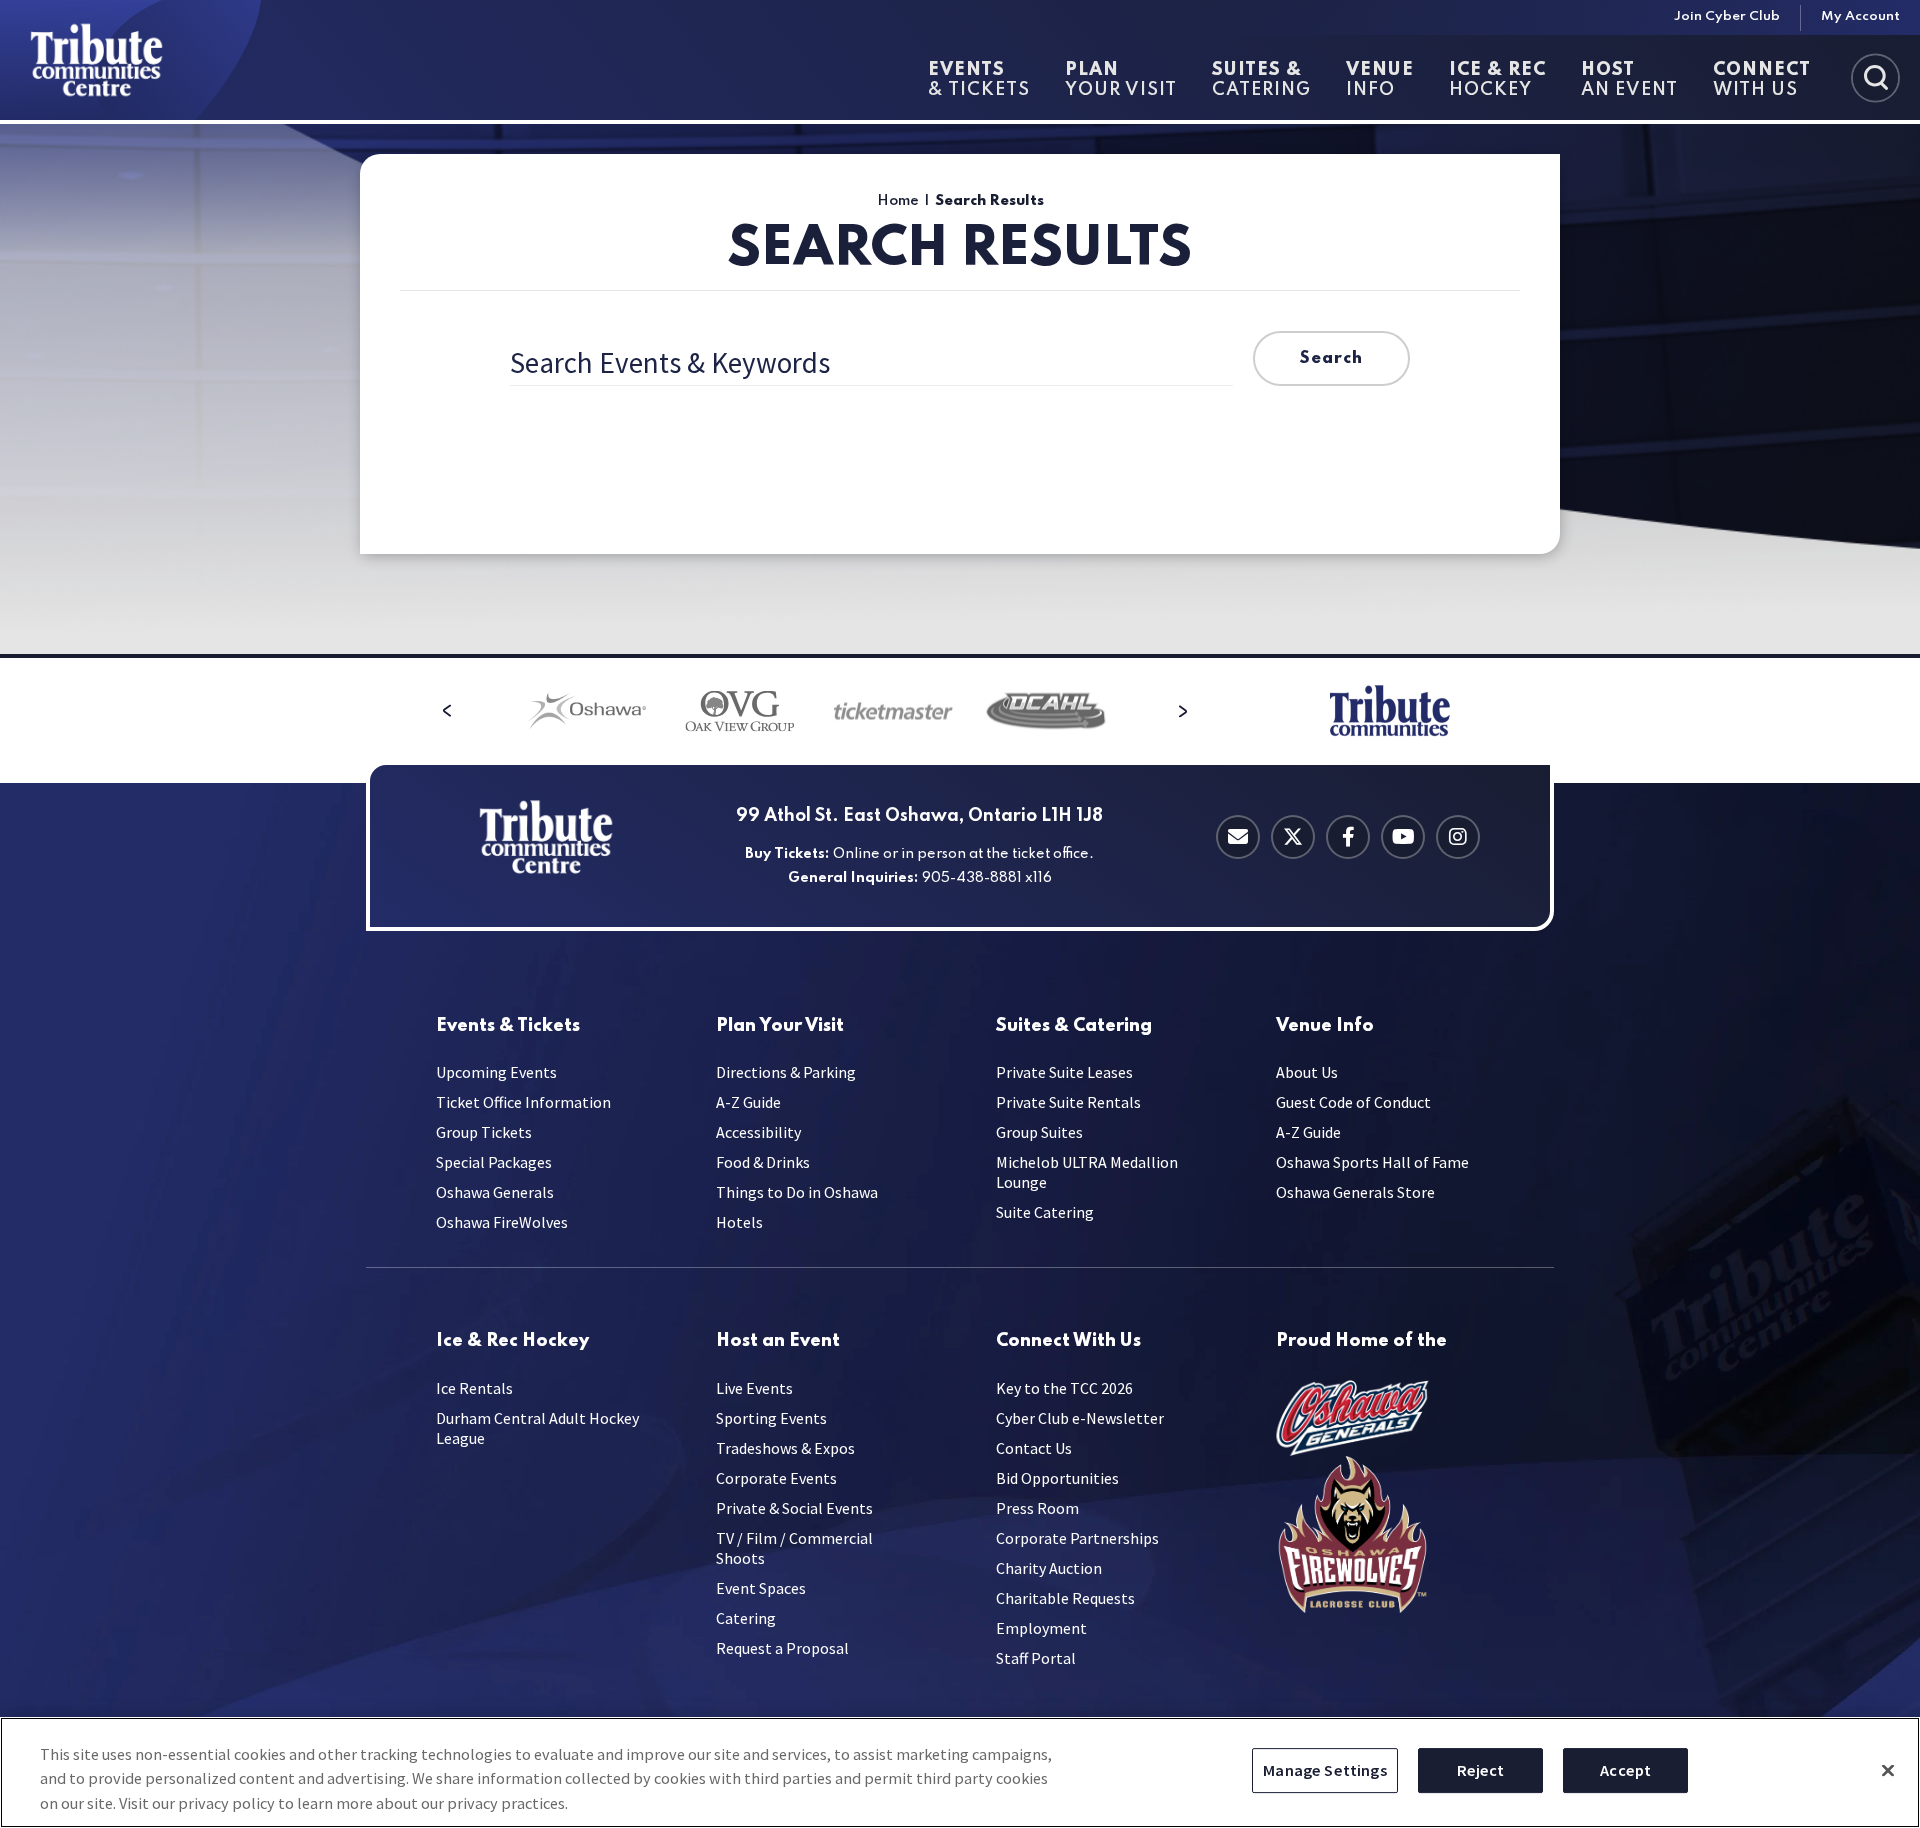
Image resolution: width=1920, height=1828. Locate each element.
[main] (960, 389)
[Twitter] (1293, 837)
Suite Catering (1045, 1212)
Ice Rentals (474, 1388)
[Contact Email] (1238, 837)
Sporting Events (771, 1418)
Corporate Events (776, 1478)
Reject (1481, 1770)
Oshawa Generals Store (1355, 1192)
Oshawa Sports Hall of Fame (1372, 1162)
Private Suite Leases (1064, 1072)
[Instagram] (1458, 837)
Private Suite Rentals (1068, 1102)
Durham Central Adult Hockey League (537, 1428)
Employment (1041, 1628)
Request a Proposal (782, 1648)
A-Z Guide (748, 1102)
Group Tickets (484, 1132)
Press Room (1037, 1508)
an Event (1629, 80)
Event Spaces (761, 1588)
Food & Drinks (763, 1162)
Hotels (739, 1222)
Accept (1625, 1770)
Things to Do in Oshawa (797, 1192)
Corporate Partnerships (1077, 1538)
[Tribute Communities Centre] (130, 60)
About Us (1307, 1072)
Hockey (1497, 80)
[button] (447, 711)
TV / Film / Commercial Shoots (794, 1548)
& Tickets (979, 80)
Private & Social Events (794, 1508)
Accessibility (758, 1132)
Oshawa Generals (495, 1192)
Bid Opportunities (1057, 1478)
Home (898, 201)
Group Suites (1039, 1132)
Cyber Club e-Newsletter (1080, 1418)
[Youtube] (1403, 837)
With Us (1762, 80)
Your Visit (1121, 80)
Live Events (754, 1388)
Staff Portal (1036, 1658)
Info (1380, 80)
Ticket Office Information (523, 1102)
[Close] (1888, 1770)
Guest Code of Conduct (1353, 1102)
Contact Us (1034, 1448)
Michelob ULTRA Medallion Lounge (1087, 1172)
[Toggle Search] (1875, 77)
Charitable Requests (1065, 1598)
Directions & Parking (786, 1072)
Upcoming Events (496, 1072)
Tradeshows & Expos (785, 1448)
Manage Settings (1324, 1770)
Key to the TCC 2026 (1064, 1388)
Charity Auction (1049, 1568)
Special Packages (494, 1162)
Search (1331, 358)
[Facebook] (1348, 837)
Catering (1261, 80)
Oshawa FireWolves (502, 1222)
